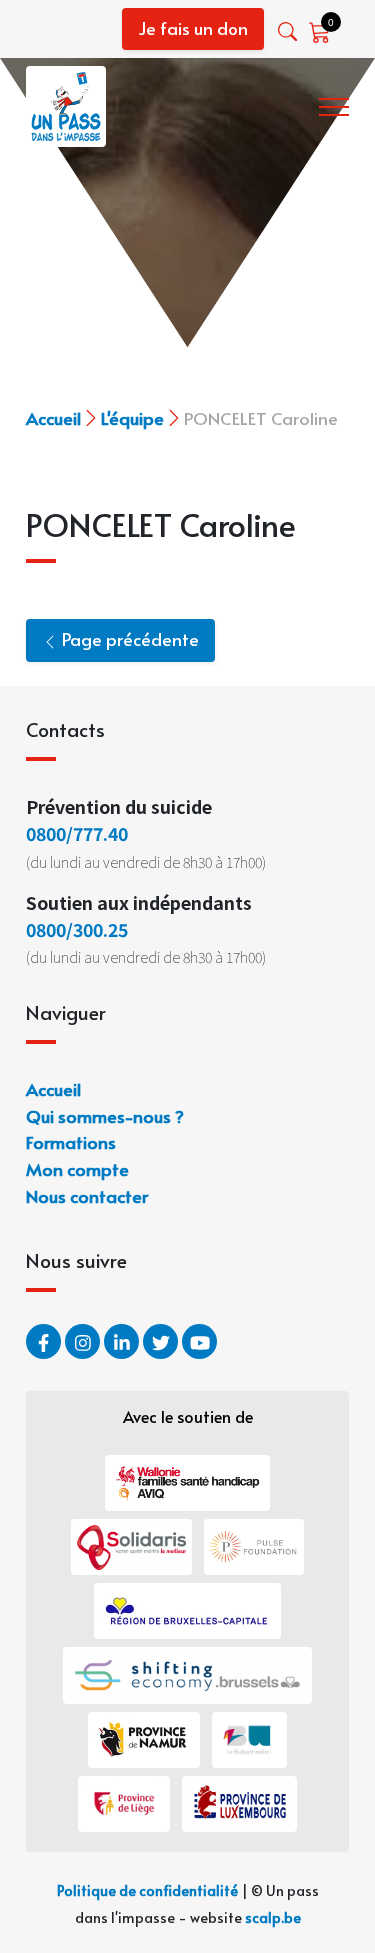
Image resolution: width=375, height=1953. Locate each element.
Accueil (53, 417)
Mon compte (77, 1168)
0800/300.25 (77, 929)
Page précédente (128, 639)
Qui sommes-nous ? (105, 1115)
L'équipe (132, 417)
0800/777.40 (77, 833)
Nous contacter (87, 1195)
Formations (71, 1141)
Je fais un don (193, 28)
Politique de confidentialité (147, 1890)
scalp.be (273, 1917)
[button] (289, 31)
